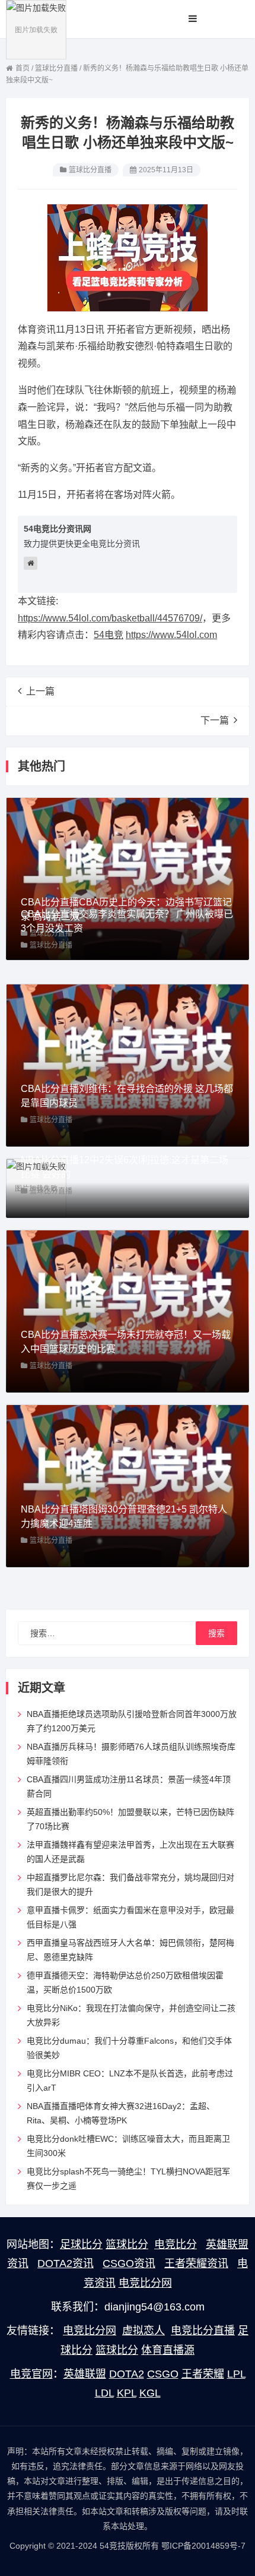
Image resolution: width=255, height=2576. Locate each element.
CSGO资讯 (129, 2264)
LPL (236, 2374)
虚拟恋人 (144, 2331)
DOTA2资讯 (66, 2264)
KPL (127, 2393)
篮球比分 (127, 2244)
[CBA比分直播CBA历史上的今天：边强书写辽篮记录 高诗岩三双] (128, 877)
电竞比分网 (145, 2283)
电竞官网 (31, 2374)
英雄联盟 (85, 2374)
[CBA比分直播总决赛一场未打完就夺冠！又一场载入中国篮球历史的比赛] (128, 1310)
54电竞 (109, 635)
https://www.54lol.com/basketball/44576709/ (110, 618)
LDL (104, 2393)
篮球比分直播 (90, 170)
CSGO (163, 2374)
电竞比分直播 (203, 2331)
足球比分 (81, 2244)
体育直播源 (168, 2350)
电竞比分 (176, 2244)
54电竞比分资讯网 (58, 529)
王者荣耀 (203, 2374)
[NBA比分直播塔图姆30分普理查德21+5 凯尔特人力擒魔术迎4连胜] (128, 1485)
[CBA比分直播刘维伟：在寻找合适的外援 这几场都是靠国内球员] (128, 1064)
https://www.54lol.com (171, 635)
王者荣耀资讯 (196, 2264)
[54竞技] (36, 29)
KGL (150, 2393)
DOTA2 (127, 2374)
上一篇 (40, 691)
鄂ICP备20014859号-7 (203, 2546)
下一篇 (215, 720)
